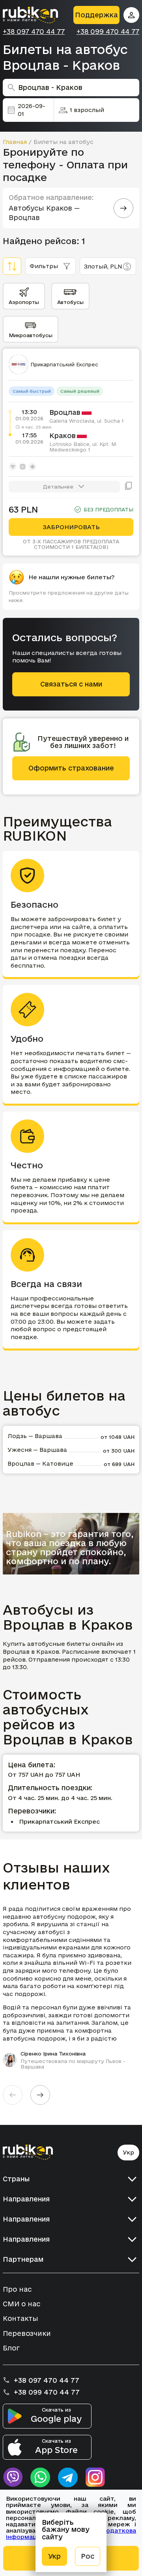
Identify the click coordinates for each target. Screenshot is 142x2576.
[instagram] (95, 2477)
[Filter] (12, 266)
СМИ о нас (21, 2304)
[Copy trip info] (129, 487)
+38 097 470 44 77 (34, 32)
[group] (71, 1987)
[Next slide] (40, 2095)
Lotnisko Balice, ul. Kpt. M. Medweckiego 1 (83, 447)
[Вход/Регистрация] (131, 15)
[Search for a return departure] (123, 208)
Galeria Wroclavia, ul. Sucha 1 (87, 421)
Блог (11, 2348)
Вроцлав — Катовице (40, 1463)
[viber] (13, 2477)
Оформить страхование (71, 768)
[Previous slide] (13, 2095)
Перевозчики (27, 2333)
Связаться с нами (71, 684)
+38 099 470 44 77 (108, 32)
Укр (128, 2152)
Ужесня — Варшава (37, 1450)
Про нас (17, 2289)
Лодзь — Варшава (35, 1436)
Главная (15, 142)
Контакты (21, 2318)
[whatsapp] (40, 2477)
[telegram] (68, 2477)
